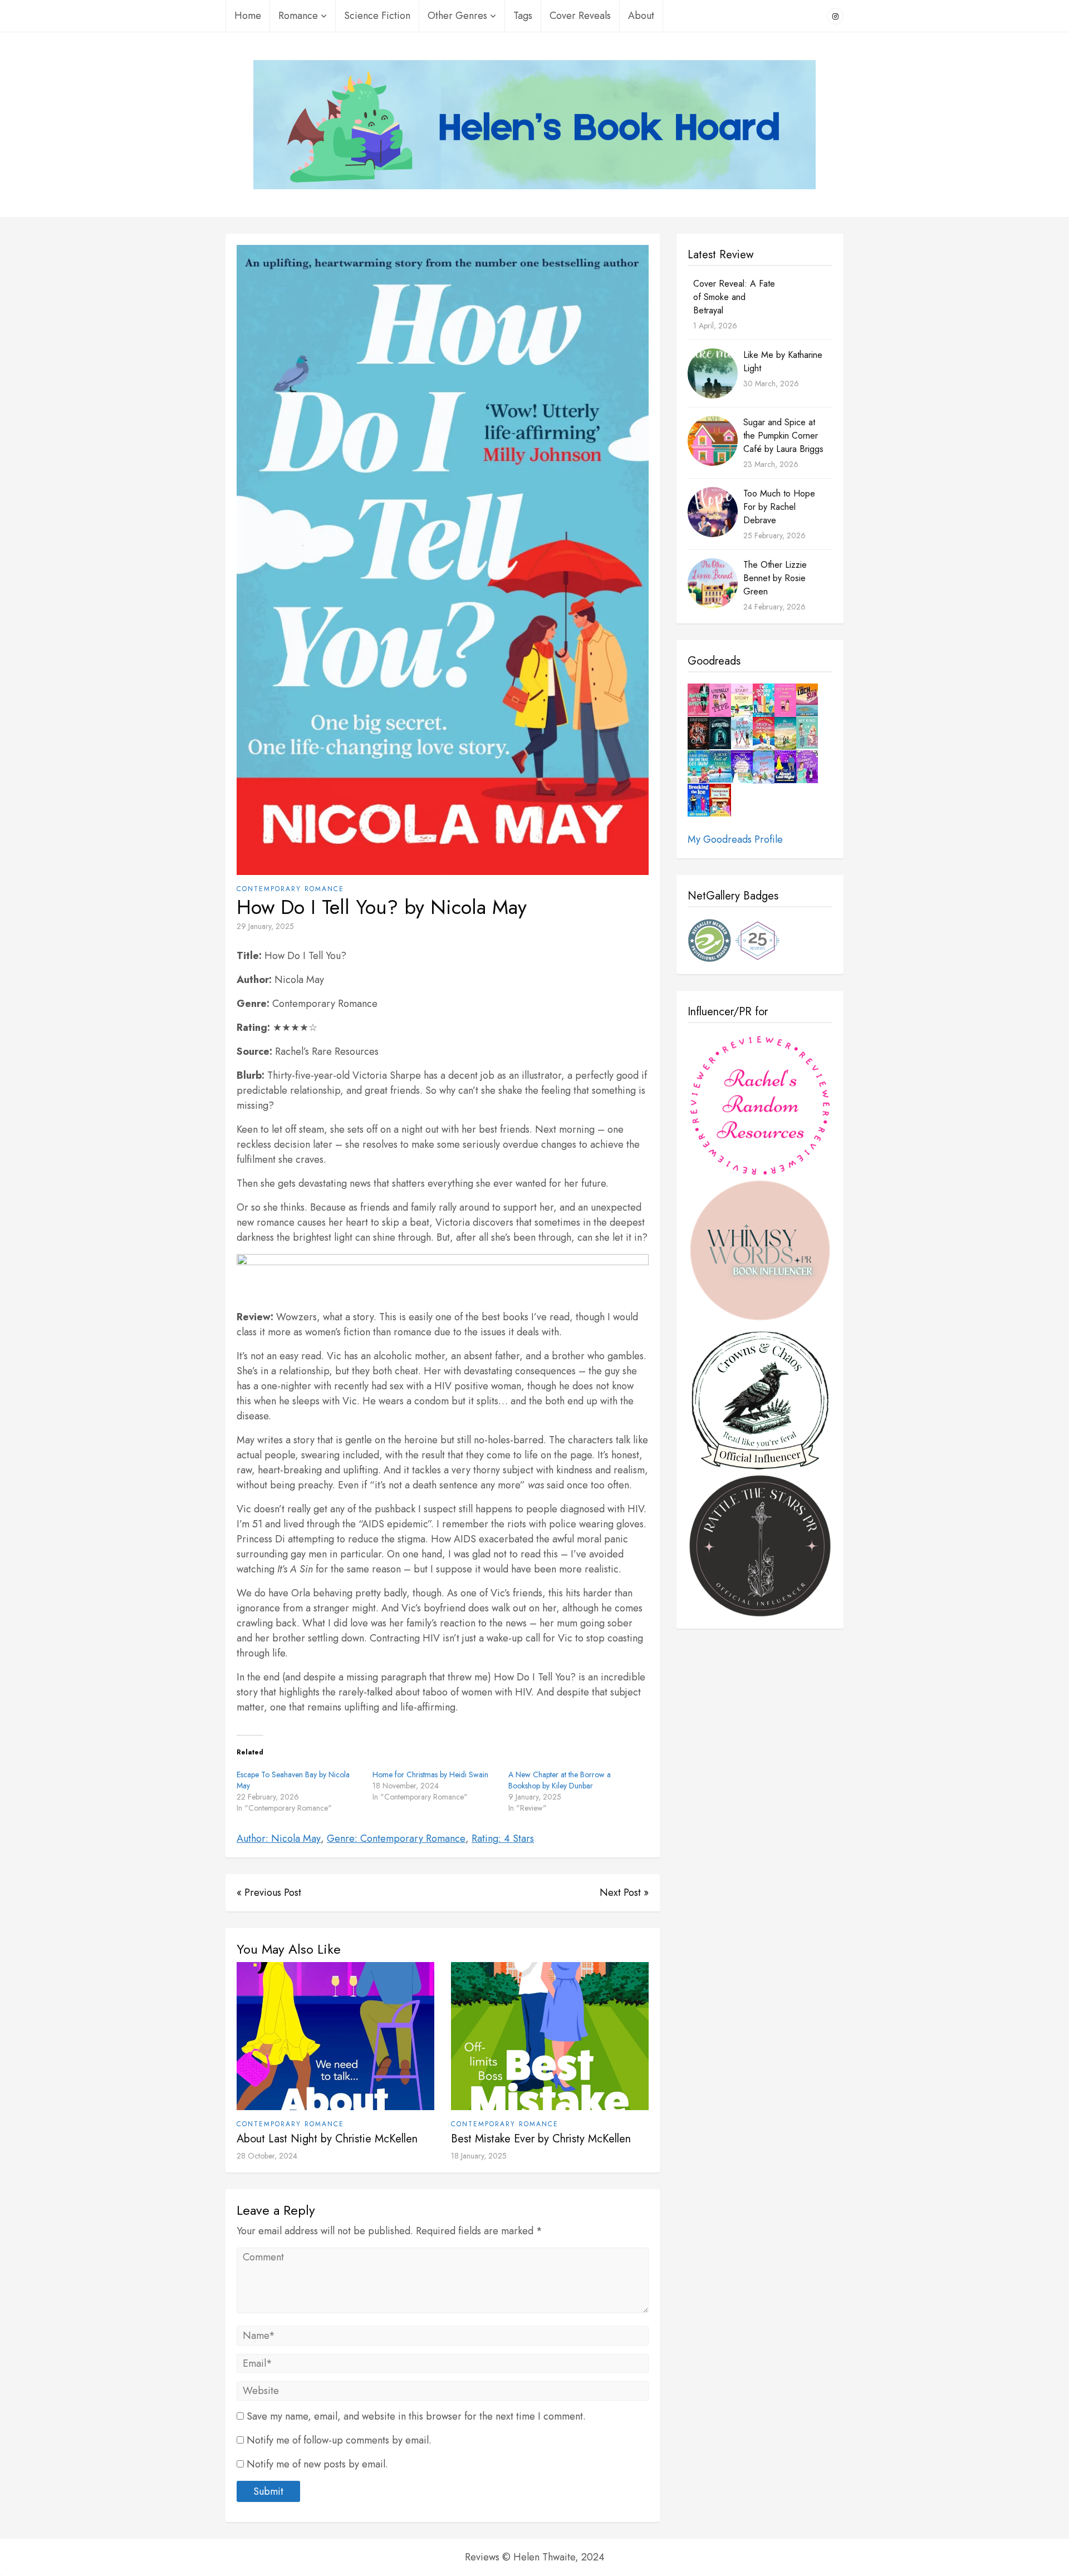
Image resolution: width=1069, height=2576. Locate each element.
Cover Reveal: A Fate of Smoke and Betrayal (734, 297)
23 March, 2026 (771, 464)
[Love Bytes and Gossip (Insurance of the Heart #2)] (785, 701)
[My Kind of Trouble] (807, 733)
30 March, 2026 (771, 384)
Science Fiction (377, 16)
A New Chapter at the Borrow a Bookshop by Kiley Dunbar (560, 1780)
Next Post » (624, 1892)
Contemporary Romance (290, 889)
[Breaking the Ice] (698, 800)
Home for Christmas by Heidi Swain (430, 1774)
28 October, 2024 (267, 2156)
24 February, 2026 (774, 607)
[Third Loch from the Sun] (807, 700)
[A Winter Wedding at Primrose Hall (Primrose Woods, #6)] (742, 767)
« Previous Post (269, 1892)
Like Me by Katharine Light (783, 362)
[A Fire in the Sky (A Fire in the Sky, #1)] (698, 734)
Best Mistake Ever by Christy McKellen (541, 2139)
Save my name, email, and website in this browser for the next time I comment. (416, 2416)
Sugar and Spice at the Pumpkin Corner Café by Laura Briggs (783, 436)
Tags (523, 16)
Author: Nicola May (279, 1838)
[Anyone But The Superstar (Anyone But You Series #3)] (698, 700)
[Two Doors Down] (764, 701)
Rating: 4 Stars (503, 1838)
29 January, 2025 (265, 926)
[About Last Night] (785, 767)
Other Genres (457, 16)
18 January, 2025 (479, 2156)
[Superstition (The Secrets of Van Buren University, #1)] (720, 733)
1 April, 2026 (715, 326)
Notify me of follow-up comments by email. (339, 2440)
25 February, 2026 (774, 535)
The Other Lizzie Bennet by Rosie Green (775, 578)
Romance (298, 16)
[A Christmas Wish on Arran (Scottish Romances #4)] (764, 768)
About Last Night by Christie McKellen (327, 2139)
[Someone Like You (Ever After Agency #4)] (720, 800)
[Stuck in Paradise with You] (764, 734)
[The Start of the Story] (742, 700)
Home (248, 16)
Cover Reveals (580, 16)
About (641, 16)
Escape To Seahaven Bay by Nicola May (293, 1780)
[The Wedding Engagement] (785, 734)
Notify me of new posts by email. (317, 2464)
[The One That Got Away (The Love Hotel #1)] (698, 767)
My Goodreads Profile (735, 839)
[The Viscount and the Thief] (807, 767)
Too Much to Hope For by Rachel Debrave (779, 507)
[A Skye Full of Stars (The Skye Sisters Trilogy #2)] (720, 767)
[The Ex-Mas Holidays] (742, 734)
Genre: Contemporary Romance (396, 1838)
